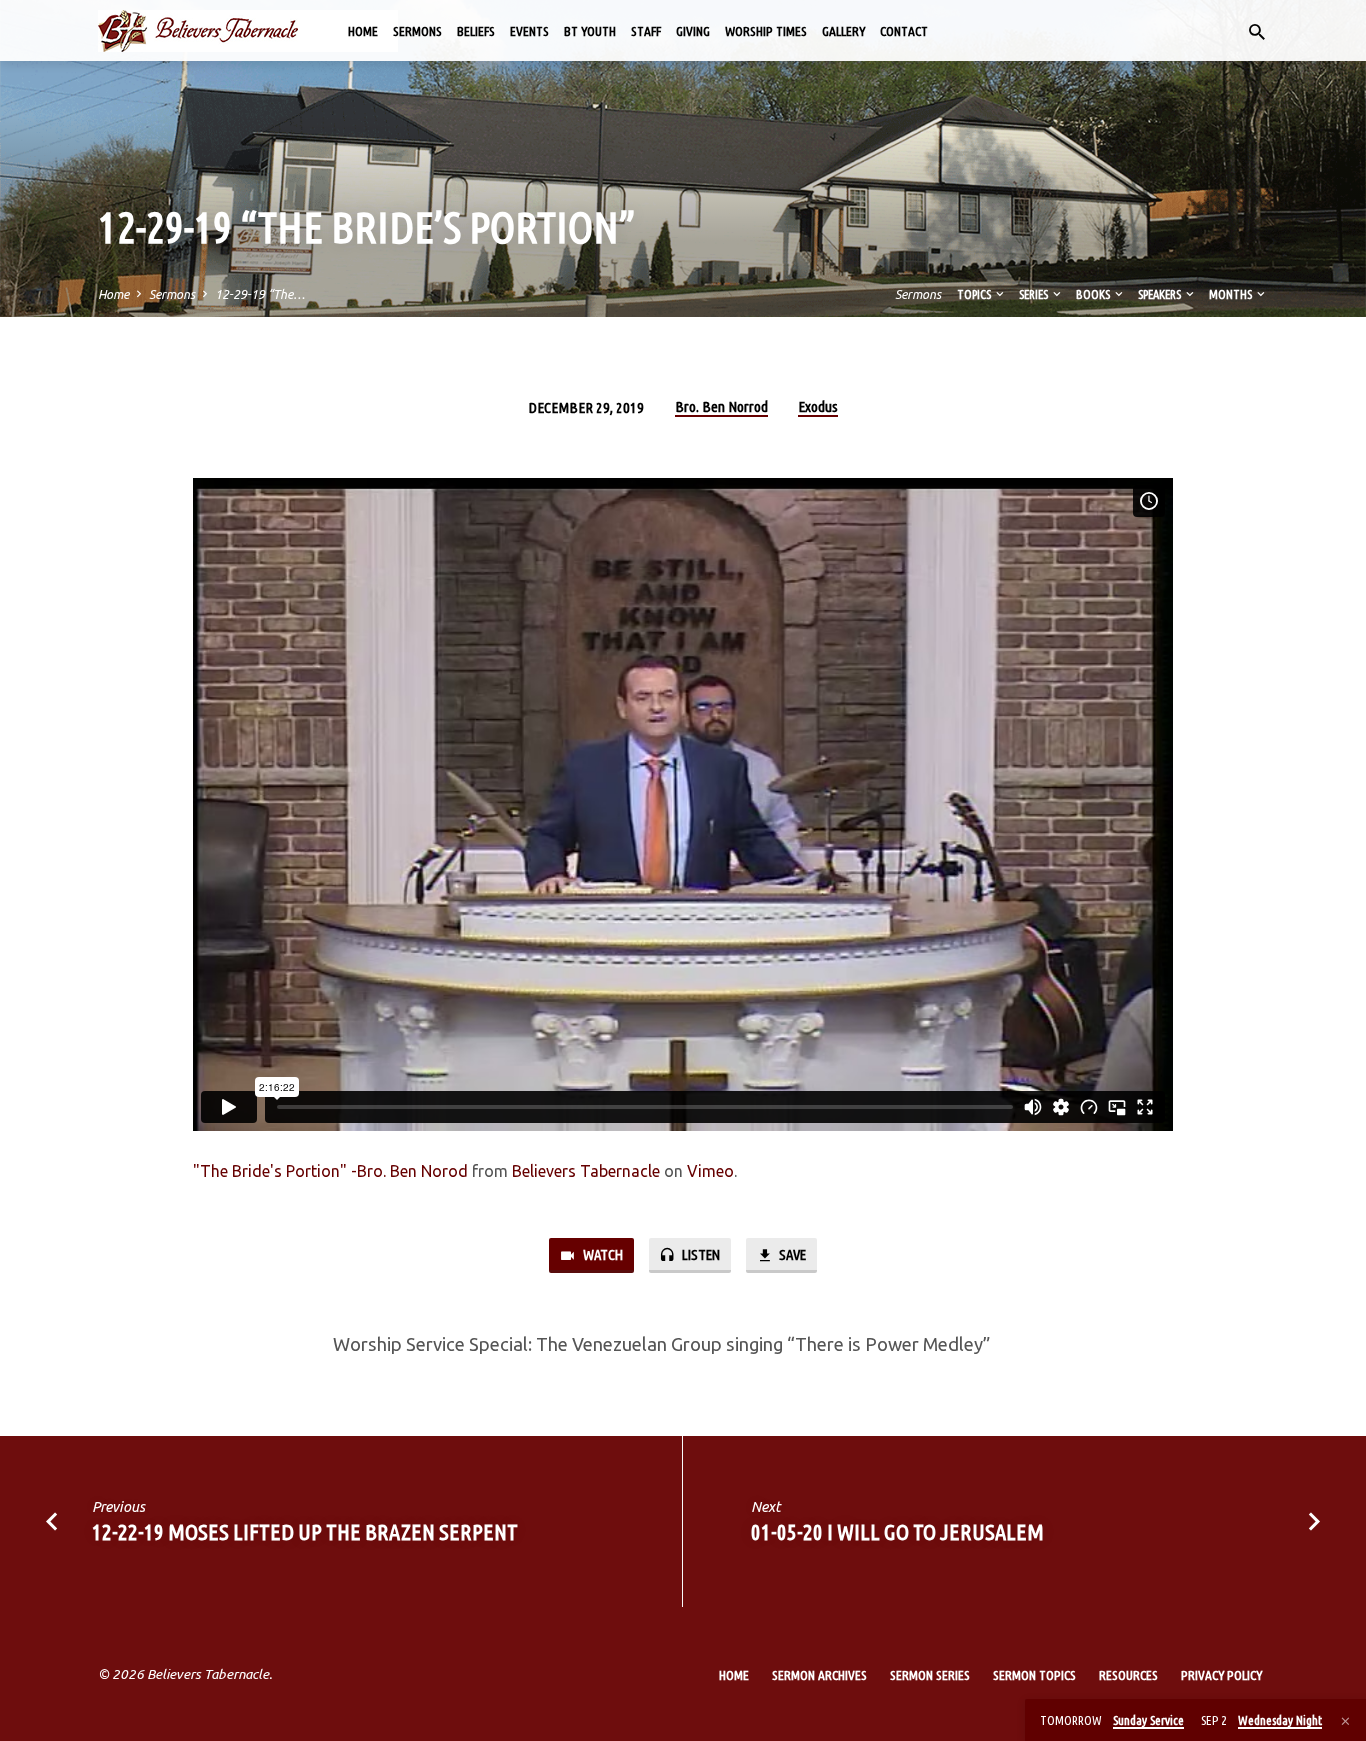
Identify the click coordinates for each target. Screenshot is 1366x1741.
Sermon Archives (819, 1675)
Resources (1128, 1675)
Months (1231, 294)
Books (1094, 294)
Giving (693, 31)
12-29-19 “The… (260, 294)
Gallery (843, 31)
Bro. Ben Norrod (721, 406)
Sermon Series (930, 1675)
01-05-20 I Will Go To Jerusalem (897, 1531)
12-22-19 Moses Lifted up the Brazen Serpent (305, 1531)
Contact (904, 31)
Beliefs (476, 31)
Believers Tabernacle (586, 1171)
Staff (646, 31)
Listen (699, 1254)
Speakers (1160, 294)
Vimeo (710, 1171)
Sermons (417, 31)
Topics (975, 294)
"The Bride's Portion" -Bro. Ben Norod (330, 1171)
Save (791, 1254)
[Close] (1345, 1721)
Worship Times (766, 31)
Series (1034, 294)
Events (529, 31)
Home (363, 31)
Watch (601, 1254)
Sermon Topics (1034, 1675)
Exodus (818, 406)
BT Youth (590, 31)
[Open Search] (1257, 32)
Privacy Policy (1221, 1675)
